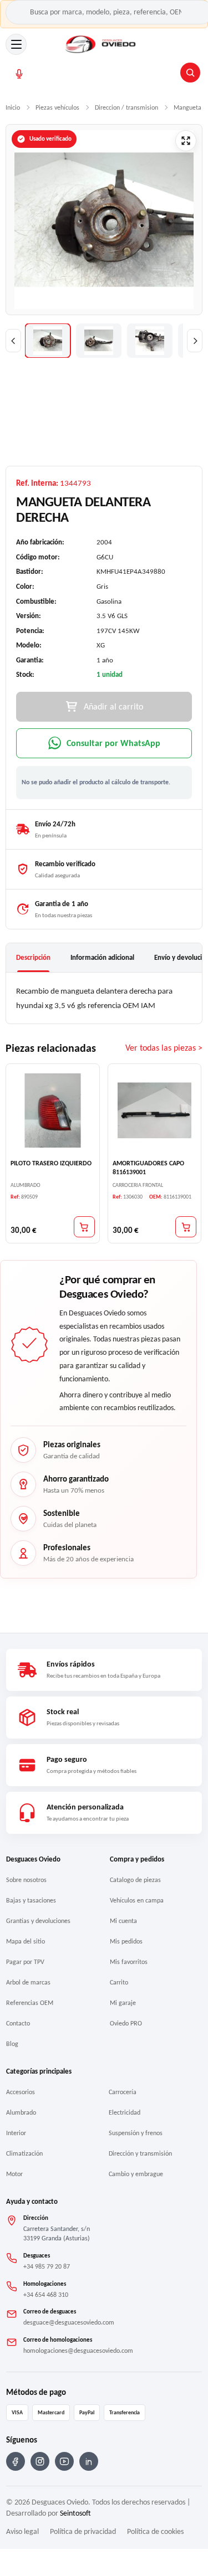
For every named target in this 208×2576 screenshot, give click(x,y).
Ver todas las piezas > (164, 1048)
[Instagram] (40, 2461)
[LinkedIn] (89, 2461)
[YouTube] (64, 2461)
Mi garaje (123, 2003)
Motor (14, 2174)
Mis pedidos (126, 1941)
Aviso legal (22, 2531)
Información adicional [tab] (102, 957)
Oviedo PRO (126, 2023)
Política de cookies (155, 2531)
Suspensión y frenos (136, 2133)
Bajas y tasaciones (31, 1900)
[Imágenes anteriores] (13, 341)
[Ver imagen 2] (99, 341)
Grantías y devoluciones (38, 1921)
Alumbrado (21, 2112)
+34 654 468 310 (46, 2295)
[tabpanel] (104, 998)
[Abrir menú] (16, 44)
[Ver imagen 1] (48, 341)
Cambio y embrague (136, 2174)
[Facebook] (16, 2461)
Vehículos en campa (137, 1900)
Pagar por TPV (25, 1962)
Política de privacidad (83, 2531)
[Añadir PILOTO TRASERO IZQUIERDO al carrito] (84, 1227)
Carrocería (123, 2092)
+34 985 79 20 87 (47, 2266)
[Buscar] (190, 73)
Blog (12, 2044)
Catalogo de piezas (135, 1880)
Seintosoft (75, 2513)
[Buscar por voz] (19, 74)
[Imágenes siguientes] (195, 341)
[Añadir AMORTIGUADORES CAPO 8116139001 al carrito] (186, 1227)
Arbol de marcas (28, 1982)
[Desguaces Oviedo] (101, 44)
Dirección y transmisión (140, 2153)
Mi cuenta (123, 1921)
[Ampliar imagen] (186, 141)
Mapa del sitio (26, 1941)
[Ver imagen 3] (150, 341)
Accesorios (21, 2092)
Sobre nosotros (26, 1880)
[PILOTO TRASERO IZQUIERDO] (53, 1110)
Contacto (18, 2023)
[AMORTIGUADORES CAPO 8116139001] (155, 1110)
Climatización (24, 2153)
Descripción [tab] (33, 957)
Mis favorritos (129, 1962)
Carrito (119, 1982)
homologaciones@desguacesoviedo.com (78, 2351)
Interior (16, 2133)
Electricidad (125, 2112)
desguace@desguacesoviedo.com (69, 2322)
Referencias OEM (30, 2003)
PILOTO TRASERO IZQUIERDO (51, 1163)
